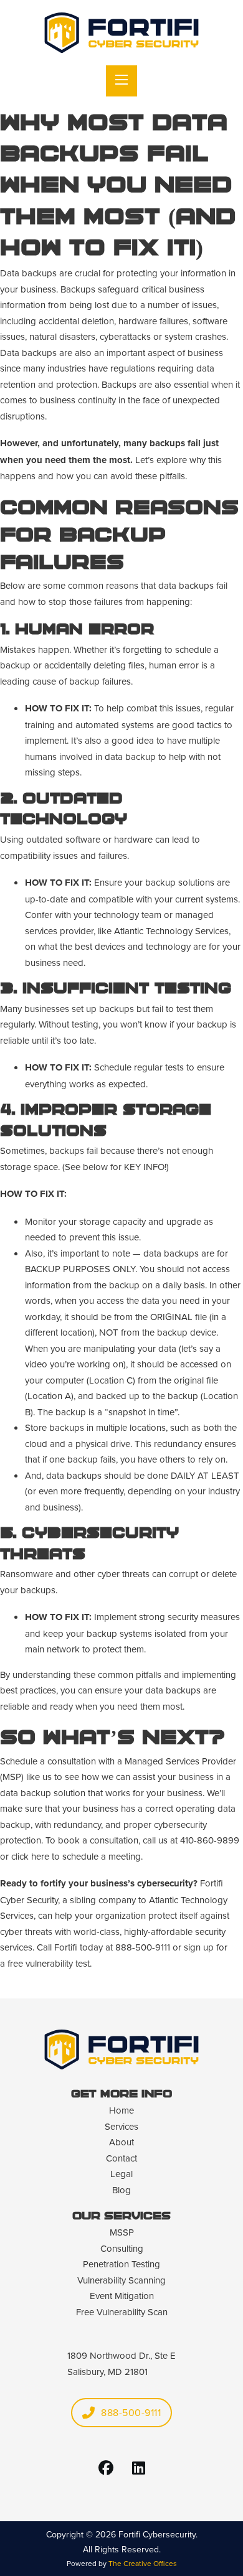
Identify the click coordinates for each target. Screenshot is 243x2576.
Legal (121, 2174)
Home (121, 2110)
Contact (121, 2158)
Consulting (122, 2248)
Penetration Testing (121, 2264)
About (121, 2142)
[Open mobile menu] (121, 81)
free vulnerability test (49, 1963)
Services (121, 2126)
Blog (121, 2190)
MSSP (122, 2232)
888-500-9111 (131, 2412)
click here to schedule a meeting (76, 1856)
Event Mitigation (122, 2296)
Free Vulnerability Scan (122, 2312)
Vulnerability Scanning (121, 2280)
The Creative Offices (143, 2563)
